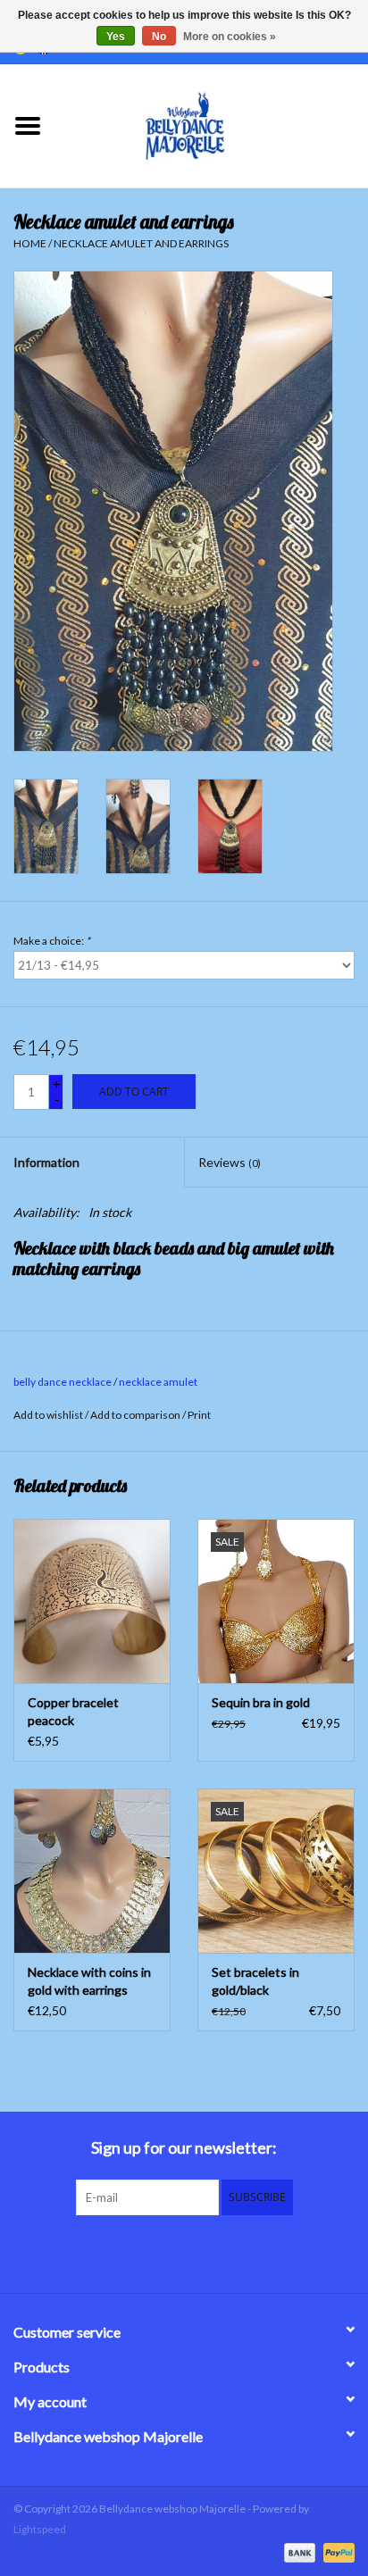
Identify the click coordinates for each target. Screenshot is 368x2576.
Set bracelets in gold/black (255, 1981)
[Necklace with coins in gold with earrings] (92, 1871)
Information (46, 1162)
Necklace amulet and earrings (141, 243)
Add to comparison (136, 1415)
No (159, 37)
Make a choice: (52, 941)
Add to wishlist (48, 1415)
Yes (116, 37)
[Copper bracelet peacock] (92, 1601)
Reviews (230, 1162)
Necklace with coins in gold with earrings (89, 1981)
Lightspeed (40, 2529)
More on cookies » (230, 37)
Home (30, 243)
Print (199, 1415)
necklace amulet (158, 1382)
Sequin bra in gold (261, 1702)
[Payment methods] (297, 2551)
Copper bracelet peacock (73, 1711)
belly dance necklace (63, 1382)
